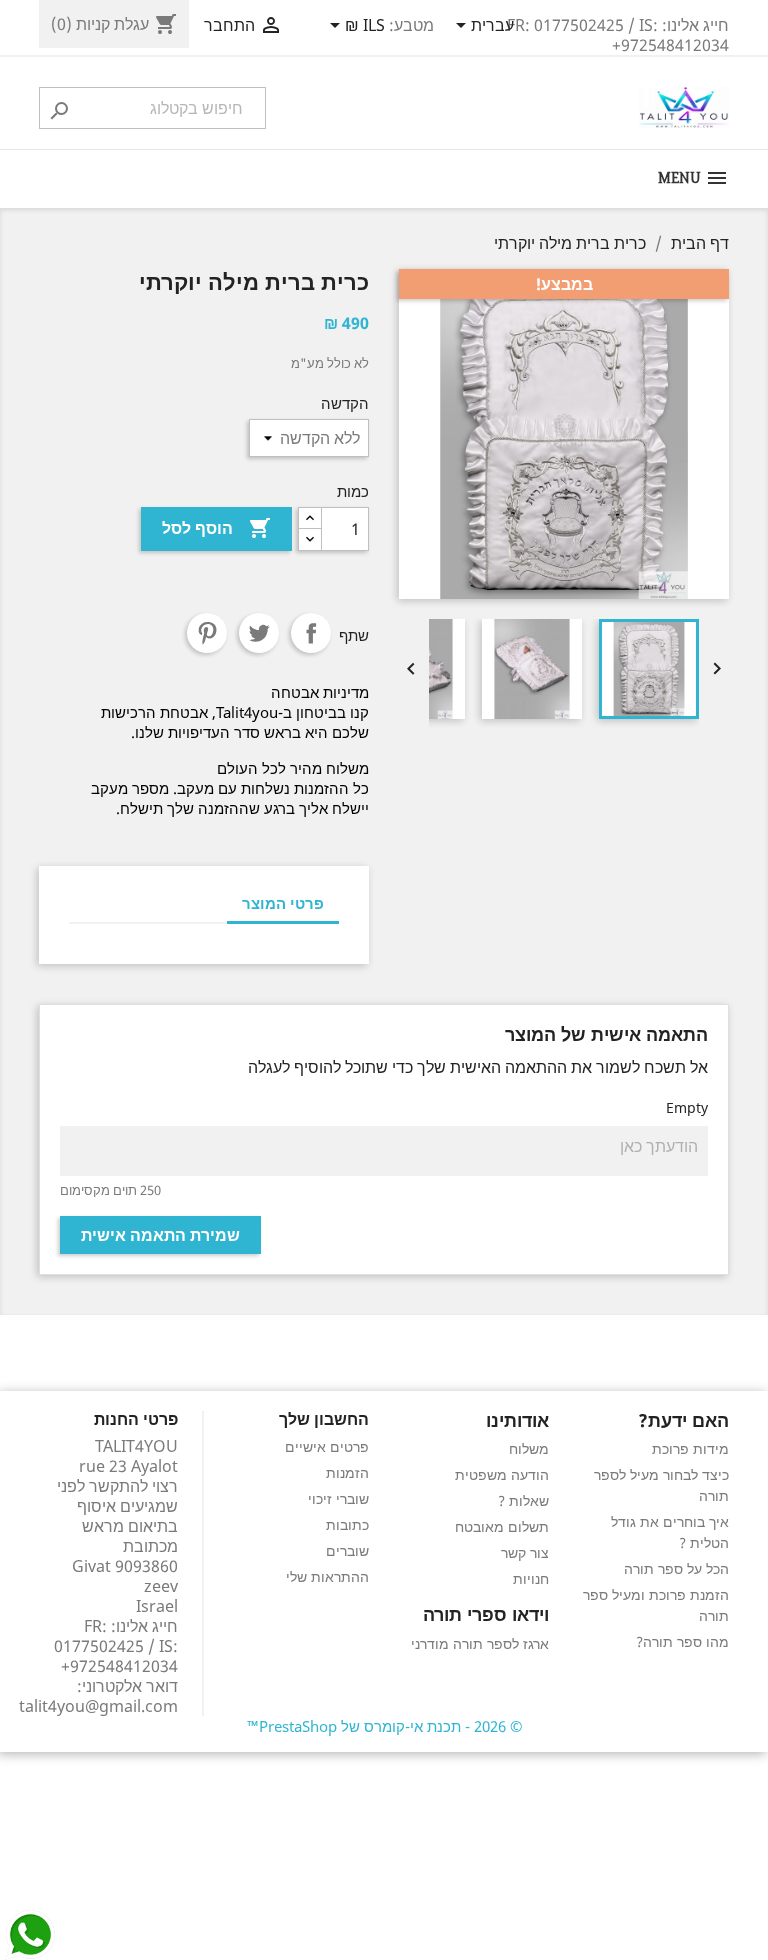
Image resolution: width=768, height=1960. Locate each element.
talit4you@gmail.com (98, 1706)
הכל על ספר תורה (676, 1568)
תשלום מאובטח (502, 1526)
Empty (687, 1107)
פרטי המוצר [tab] (283, 903)
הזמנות (347, 1472)
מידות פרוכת (690, 1448)
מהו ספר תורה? (682, 1641)
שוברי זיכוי (338, 1498)
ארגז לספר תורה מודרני (480, 1643)
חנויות (531, 1578)
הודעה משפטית (502, 1474)
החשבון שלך (324, 1419)
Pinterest (207, 633)
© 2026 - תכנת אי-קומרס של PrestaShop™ (384, 1726)
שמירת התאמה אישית (160, 1235)
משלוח (529, 1448)
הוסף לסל (216, 528)
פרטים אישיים (327, 1446)
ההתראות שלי (327, 1576)
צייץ (259, 633)
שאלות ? (523, 1500)
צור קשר (525, 1552)
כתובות (347, 1524)
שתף (311, 633)
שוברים (347, 1550)
